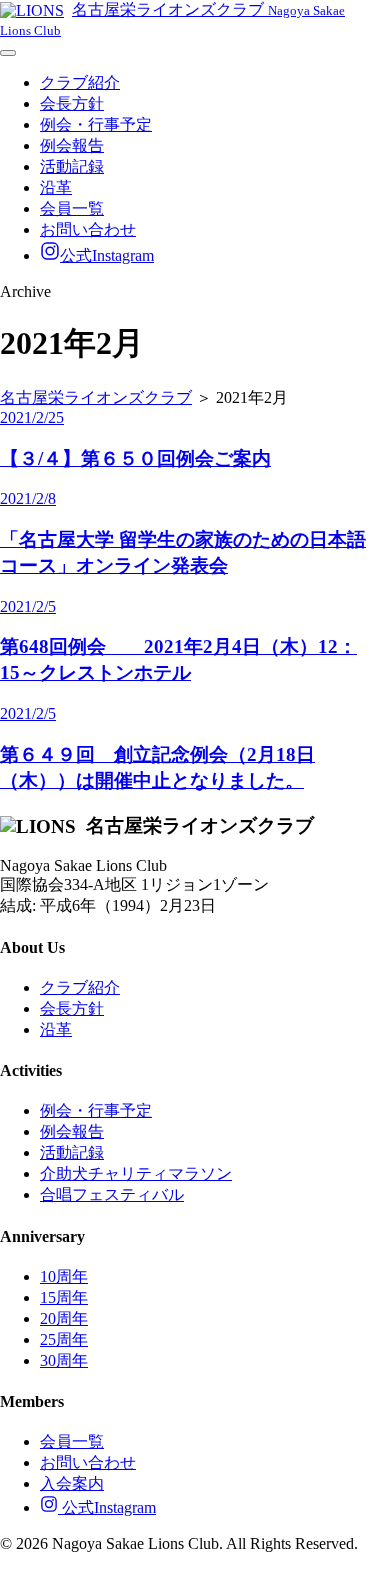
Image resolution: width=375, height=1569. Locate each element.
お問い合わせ (88, 229)
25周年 (64, 1339)
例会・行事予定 (96, 124)
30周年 (64, 1360)
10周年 (64, 1276)
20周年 (64, 1318)
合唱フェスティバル (112, 1194)
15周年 (64, 1297)
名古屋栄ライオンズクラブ (96, 397)
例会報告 (72, 145)
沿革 (56, 187)
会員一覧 (72, 208)
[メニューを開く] (8, 53)
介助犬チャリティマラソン (136, 1173)
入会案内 (72, 1483)
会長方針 (72, 103)
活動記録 (72, 166)
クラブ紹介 (80, 82)
